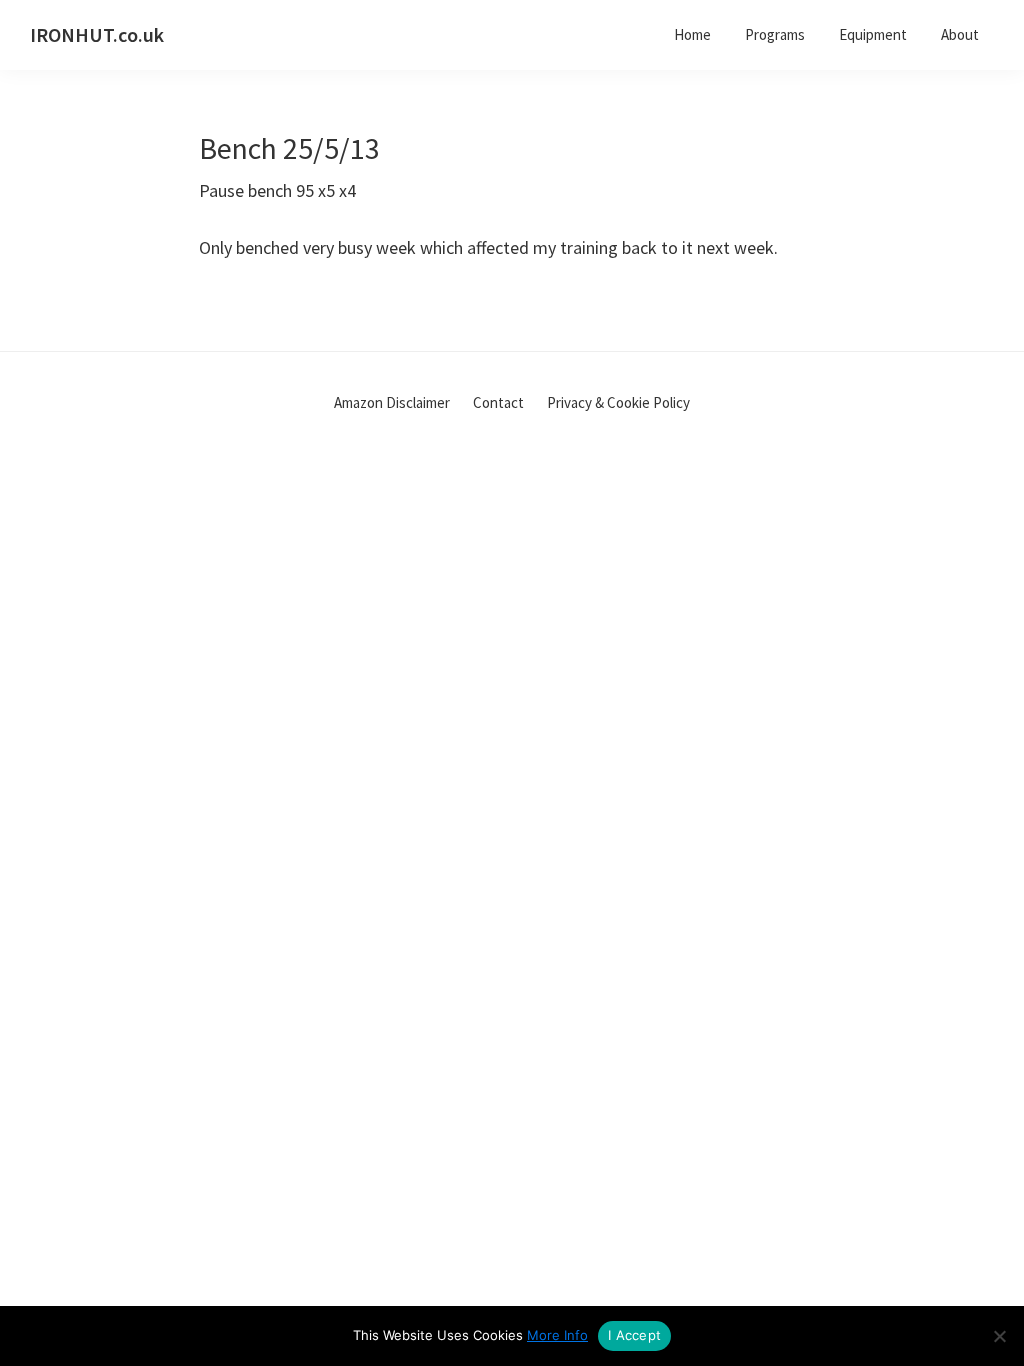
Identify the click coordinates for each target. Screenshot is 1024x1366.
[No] (999, 1336)
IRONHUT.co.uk (97, 34)
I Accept (634, 1335)
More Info (557, 1335)
